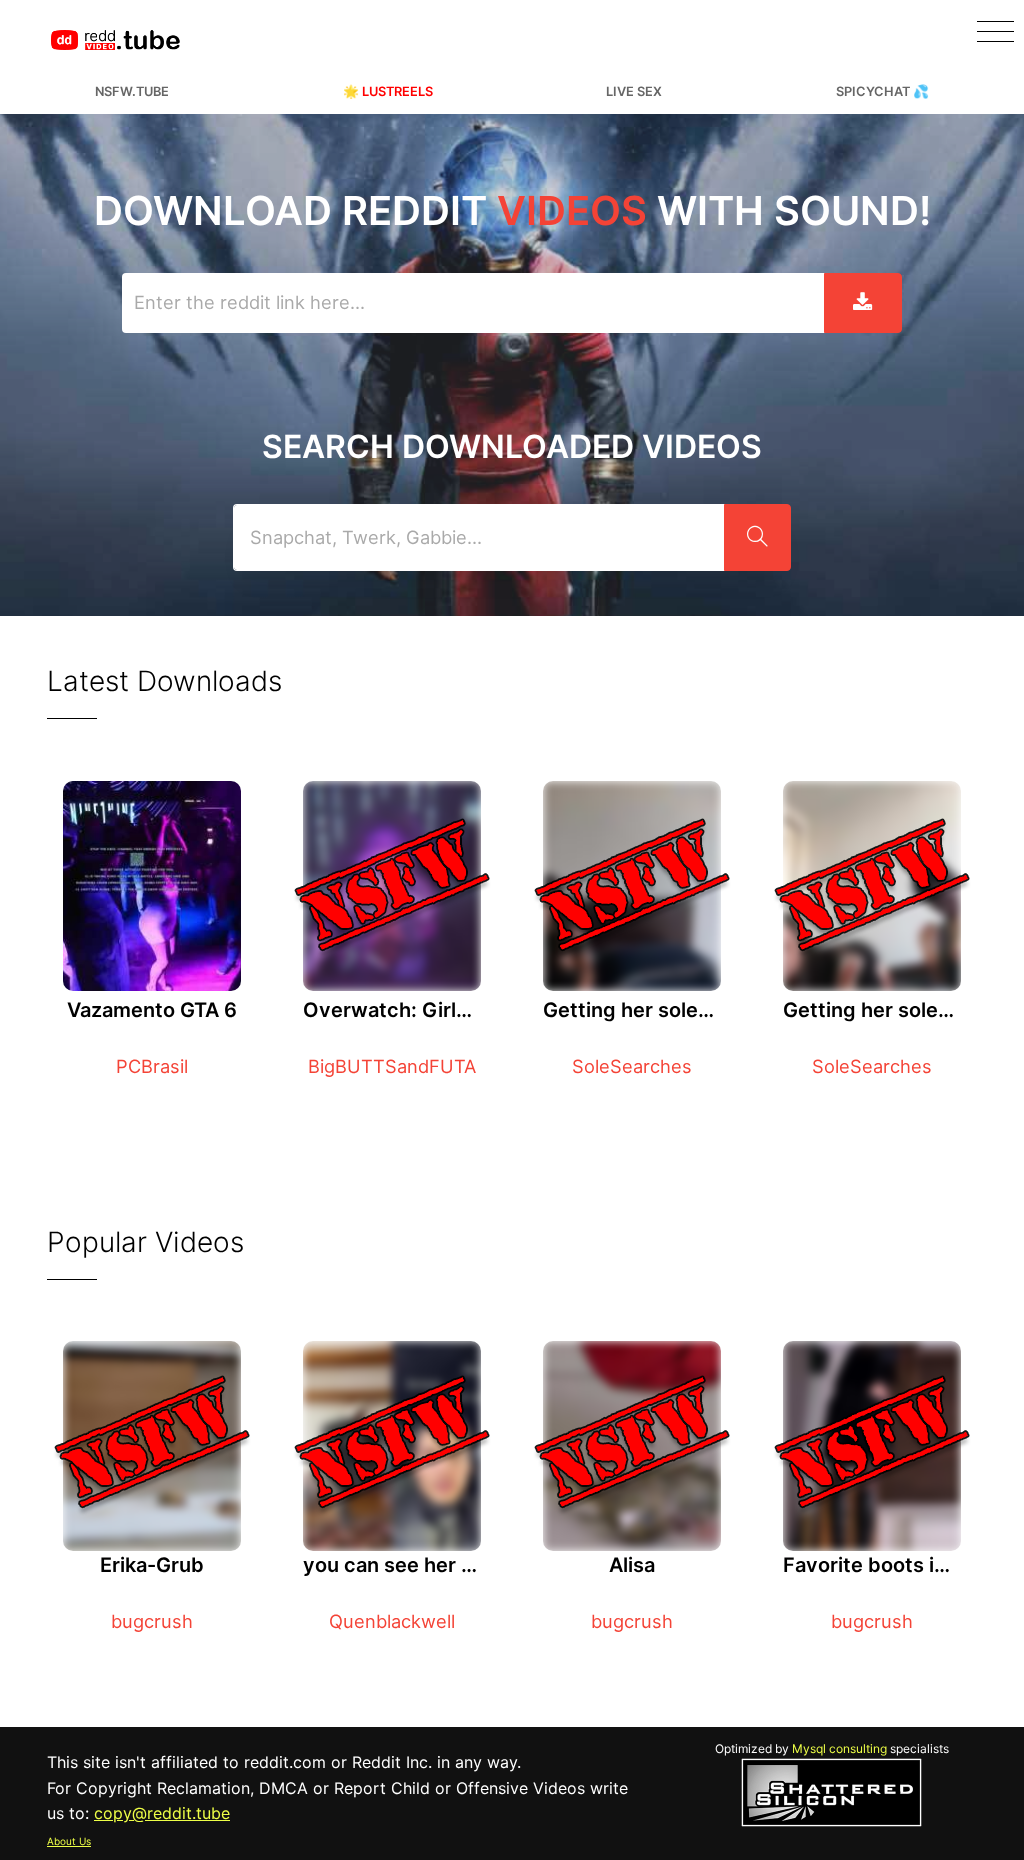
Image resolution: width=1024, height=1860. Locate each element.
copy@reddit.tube (162, 1813)
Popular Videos (145, 1242)
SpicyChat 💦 (882, 91)
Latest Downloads (164, 681)
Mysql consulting (839, 1748)
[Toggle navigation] (995, 32)
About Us (69, 1841)
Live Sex (634, 91)
